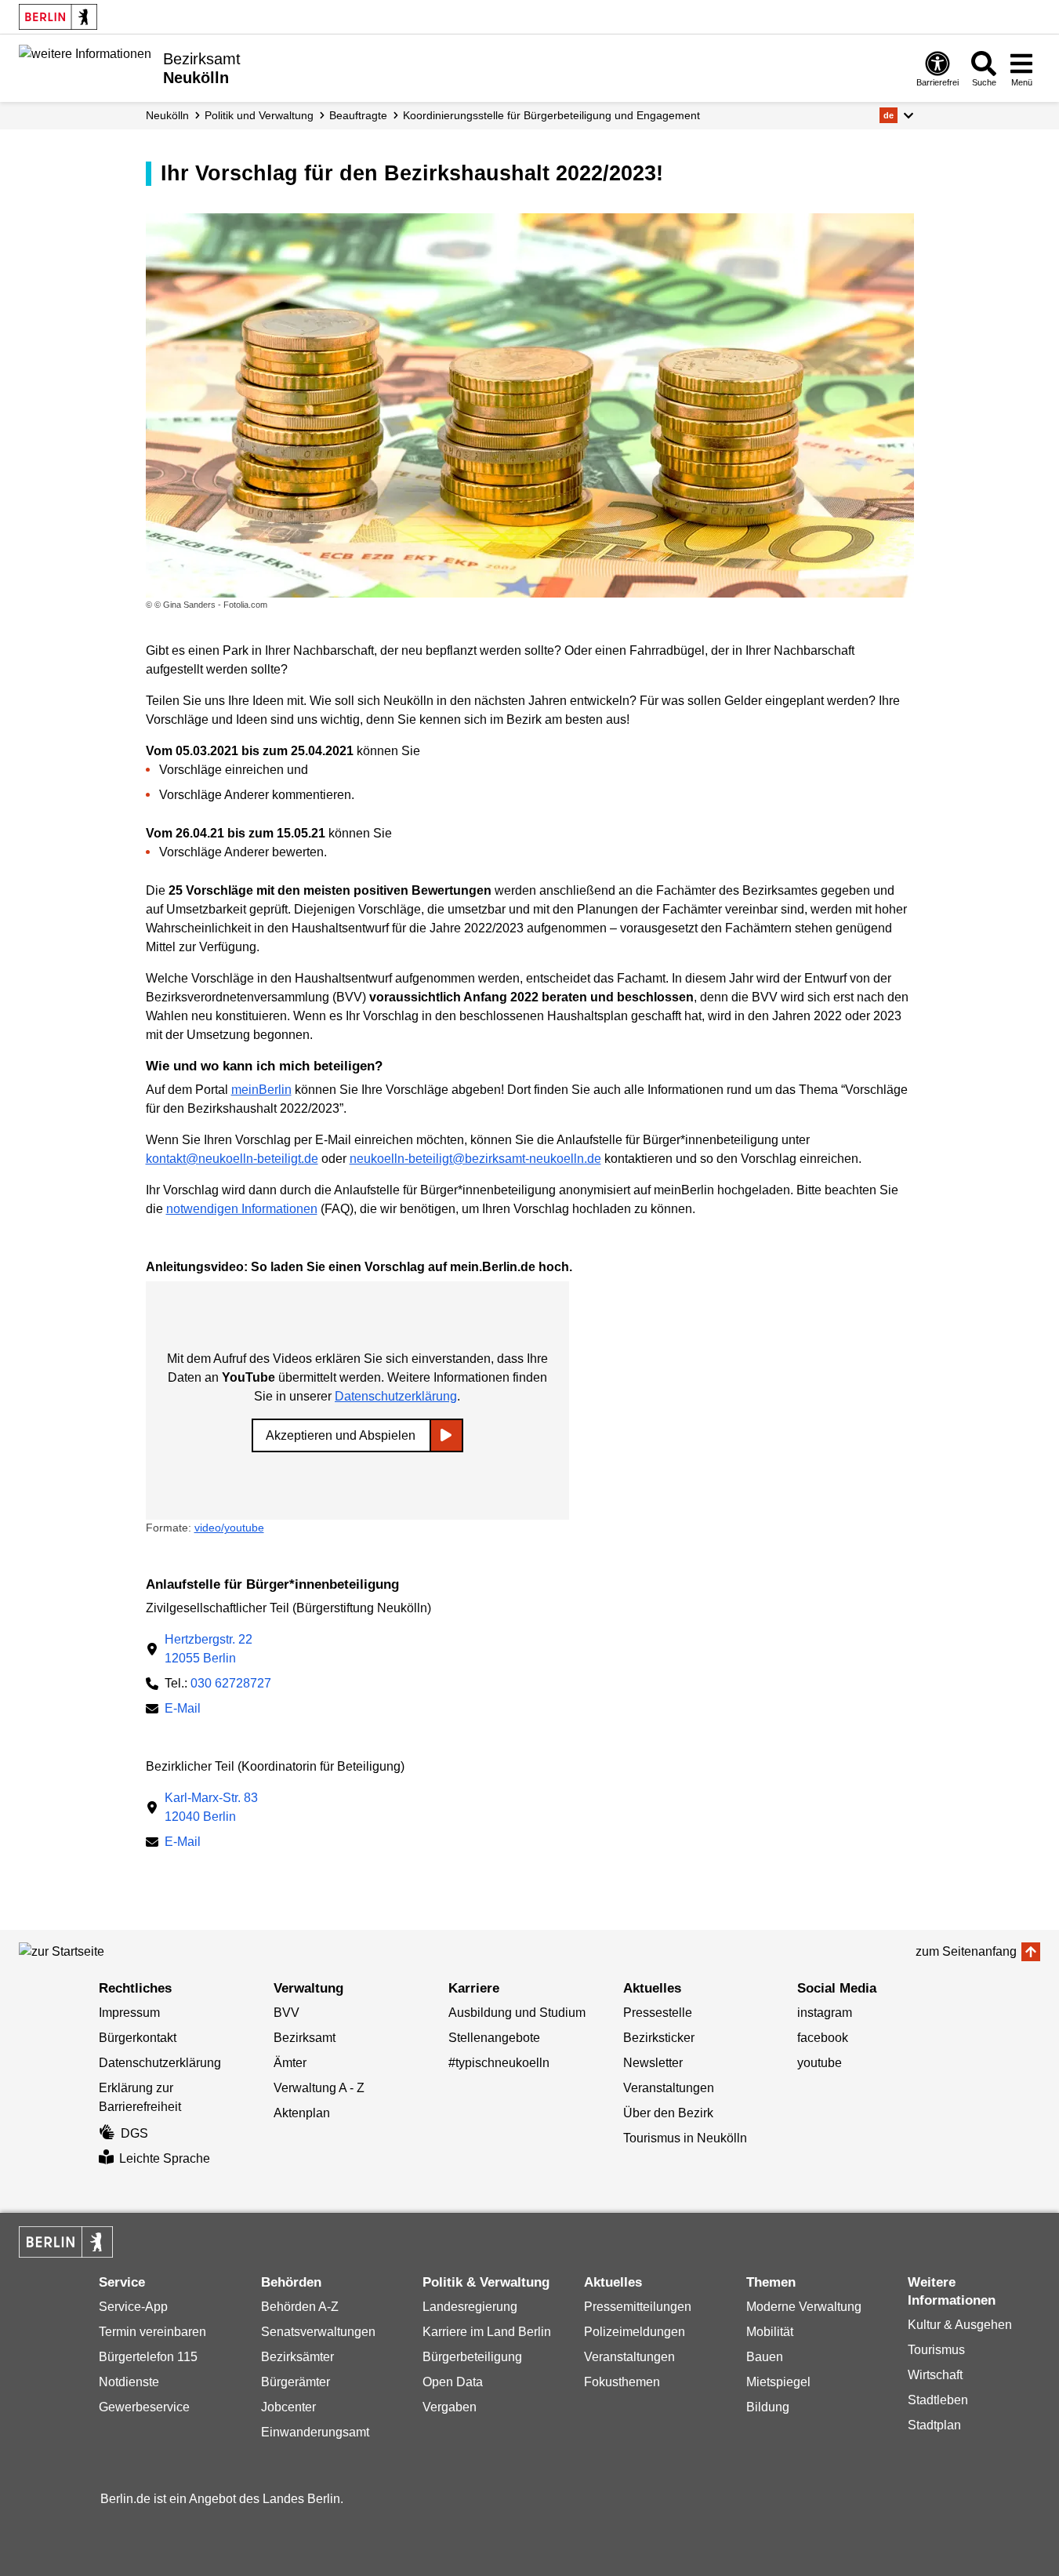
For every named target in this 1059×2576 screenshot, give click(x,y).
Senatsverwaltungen (318, 2332)
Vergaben (450, 2407)
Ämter (290, 2063)
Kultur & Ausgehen (960, 2325)
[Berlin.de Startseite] (58, 17)
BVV (287, 2013)
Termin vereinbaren (152, 2332)
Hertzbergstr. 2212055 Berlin (209, 1649)
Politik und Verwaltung (259, 115)
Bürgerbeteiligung (472, 2357)
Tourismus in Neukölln (685, 2138)
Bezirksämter (297, 2357)
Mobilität (770, 2332)
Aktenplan (302, 2113)
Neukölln (167, 115)
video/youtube (229, 1528)
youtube (820, 2063)
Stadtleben (938, 2400)
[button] (896, 115)
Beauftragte (358, 115)
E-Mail (183, 1710)
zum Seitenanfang (966, 1951)
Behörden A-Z (300, 2307)
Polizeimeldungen (635, 2332)
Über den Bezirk (668, 2113)
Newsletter (653, 2063)
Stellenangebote (494, 2038)
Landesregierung (470, 2307)
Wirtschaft (935, 2375)
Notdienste (129, 2382)
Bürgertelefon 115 (148, 2357)
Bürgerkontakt (138, 2038)
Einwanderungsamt (315, 2432)
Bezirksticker (659, 2038)
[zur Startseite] (89, 1952)
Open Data (453, 2382)
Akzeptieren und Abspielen (341, 1435)
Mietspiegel (778, 2382)
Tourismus (936, 2350)
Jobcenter (288, 2407)
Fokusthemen (622, 2382)
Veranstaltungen (669, 2088)
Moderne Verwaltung (804, 2307)
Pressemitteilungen (638, 2307)
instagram (825, 2013)
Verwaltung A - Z (319, 2088)
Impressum (129, 2013)
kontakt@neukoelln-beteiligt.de (232, 1159)
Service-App (133, 2307)
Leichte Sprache (165, 2158)
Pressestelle (658, 2013)
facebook (823, 2038)
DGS (134, 2133)
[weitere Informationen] (85, 67)
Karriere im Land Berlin (487, 2332)
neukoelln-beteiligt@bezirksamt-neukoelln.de (475, 1159)
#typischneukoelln (499, 2063)
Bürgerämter (296, 2382)
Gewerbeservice (144, 2407)
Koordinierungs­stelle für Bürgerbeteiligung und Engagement (551, 115)
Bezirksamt (305, 2038)
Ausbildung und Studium (517, 2013)
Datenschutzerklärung (396, 1396)
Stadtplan (934, 2425)
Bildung (768, 2407)
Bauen (765, 2357)
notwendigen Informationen (242, 1209)
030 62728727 (231, 1683)
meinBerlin (261, 1090)
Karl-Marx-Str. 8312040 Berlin (211, 1807)
